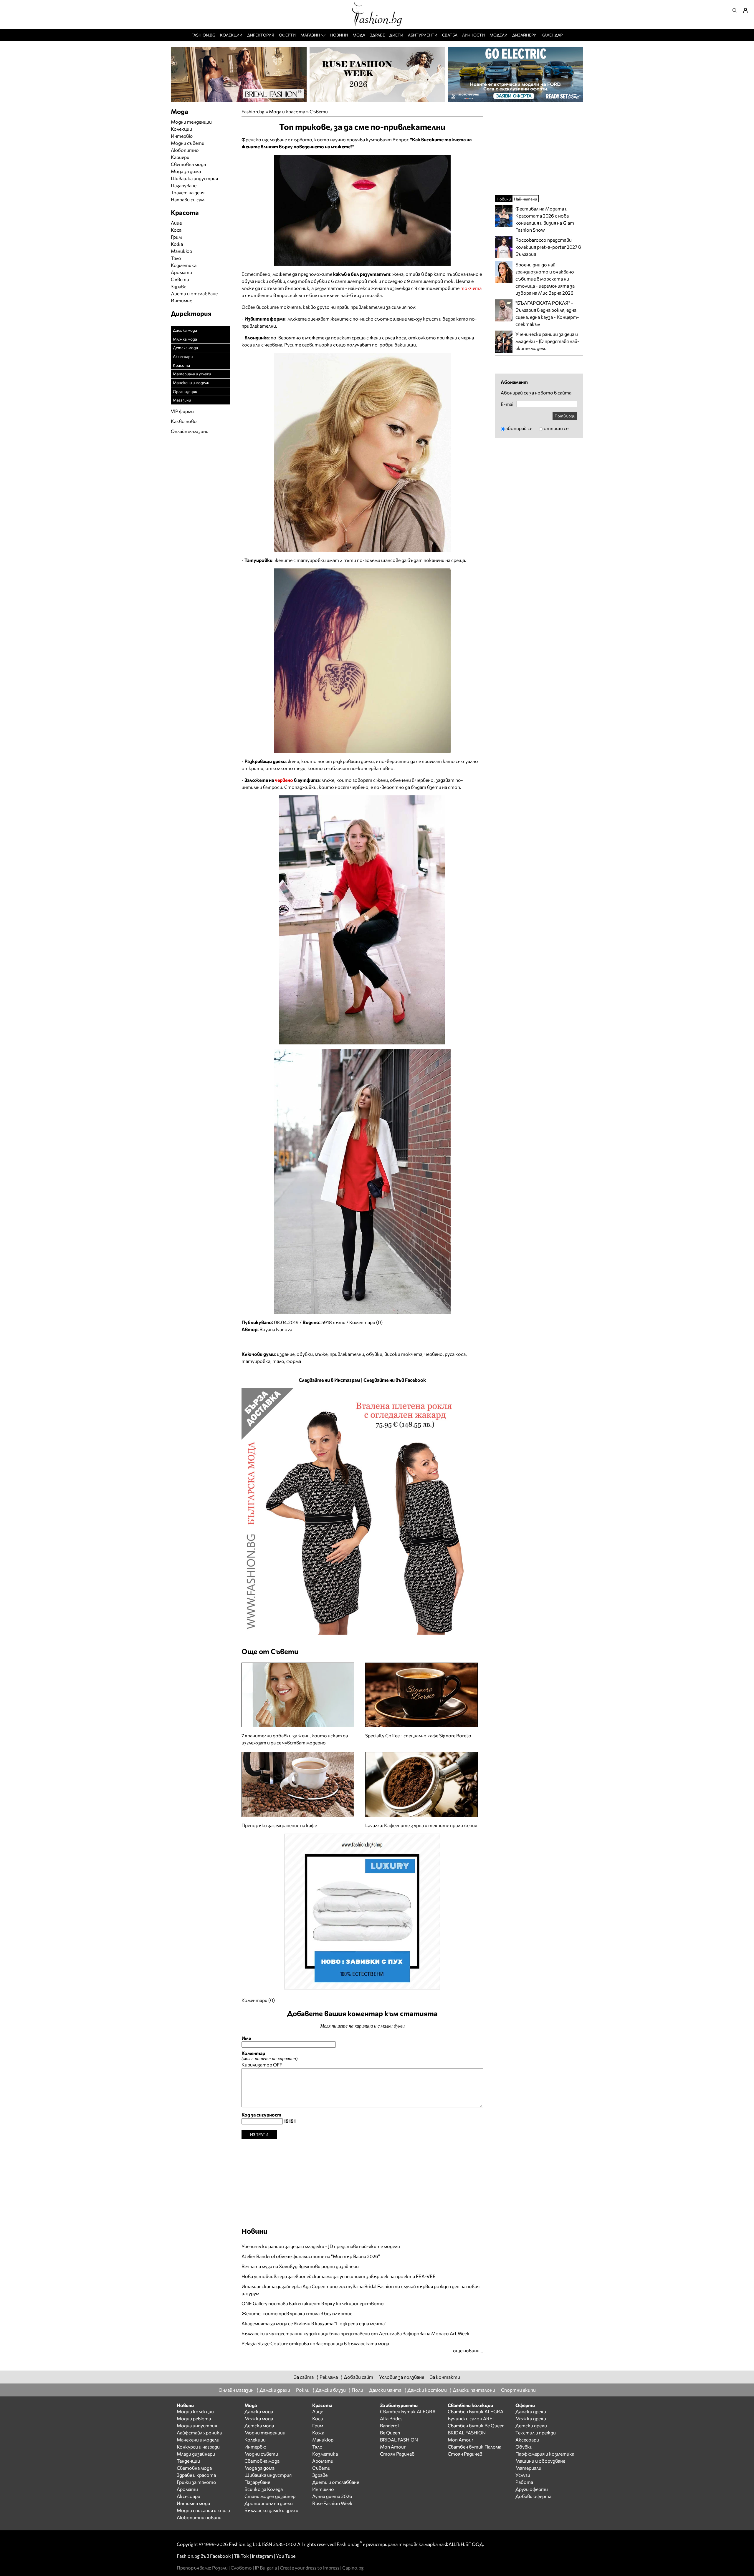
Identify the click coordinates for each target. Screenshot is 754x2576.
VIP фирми (182, 411)
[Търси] (736, 10)
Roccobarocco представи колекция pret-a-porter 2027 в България (548, 247)
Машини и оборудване (540, 2461)
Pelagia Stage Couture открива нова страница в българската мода (315, 2343)
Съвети (319, 111)
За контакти (445, 2377)
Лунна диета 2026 (332, 2496)
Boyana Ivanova (276, 1329)
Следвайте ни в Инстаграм (329, 1380)
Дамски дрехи (275, 2390)
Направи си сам (188, 199)
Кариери (180, 157)
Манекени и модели (191, 383)
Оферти (287, 35)
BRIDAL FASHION (399, 2440)
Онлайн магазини (190, 431)
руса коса (455, 1354)
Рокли (303, 2390)
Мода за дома (186, 171)
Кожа (177, 244)
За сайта (304, 2377)
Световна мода (188, 164)
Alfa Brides (391, 2418)
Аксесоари (183, 356)
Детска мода (185, 347)
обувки (305, 1354)
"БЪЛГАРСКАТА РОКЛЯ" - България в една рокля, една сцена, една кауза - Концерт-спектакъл (547, 313)
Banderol (389, 2425)
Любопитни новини (199, 2517)
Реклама (329, 2377)
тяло (278, 1361)
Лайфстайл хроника (199, 2432)
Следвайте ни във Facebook (395, 1380)
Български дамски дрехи (271, 2510)
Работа (524, 2482)
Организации (185, 391)
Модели (498, 35)
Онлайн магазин (236, 2390)
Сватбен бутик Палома (474, 2447)
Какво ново (184, 421)
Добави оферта (533, 2496)
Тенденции (188, 2461)
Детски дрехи (531, 2425)
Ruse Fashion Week (332, 2503)
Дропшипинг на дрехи (269, 2503)
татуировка (256, 1361)
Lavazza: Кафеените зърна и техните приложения (421, 1825)
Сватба (450, 35)
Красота (181, 365)
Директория (261, 35)
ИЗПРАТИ (259, 2134)
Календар (552, 35)
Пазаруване (184, 185)
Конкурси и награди (198, 2447)
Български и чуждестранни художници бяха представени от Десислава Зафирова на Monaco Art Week (355, 2333)
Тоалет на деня (188, 192)
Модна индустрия (197, 2425)
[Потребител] (748, 10)
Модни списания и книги (203, 2510)
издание (286, 1354)
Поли (357, 2390)
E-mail (508, 404)
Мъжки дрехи (531, 2418)
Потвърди (565, 416)
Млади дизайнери (196, 2454)
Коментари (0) (366, 1322)
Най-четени (525, 199)
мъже (321, 1354)
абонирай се (519, 428)
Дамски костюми (427, 2390)
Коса (176, 230)
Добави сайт (358, 2377)
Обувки (524, 2447)
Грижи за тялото (196, 2482)
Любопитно (185, 150)
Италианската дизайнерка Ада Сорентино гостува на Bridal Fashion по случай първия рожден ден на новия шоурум (361, 2290)
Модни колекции (195, 2411)
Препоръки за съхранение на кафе (279, 1825)
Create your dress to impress (310, 2568)
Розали (220, 2568)
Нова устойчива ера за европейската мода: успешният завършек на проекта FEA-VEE (339, 2276)
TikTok (241, 2556)
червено (284, 780)
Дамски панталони (474, 2390)
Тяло (176, 258)
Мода (359, 35)
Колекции (231, 35)
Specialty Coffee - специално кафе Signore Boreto (418, 1735)
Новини (339, 35)
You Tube (286, 2556)
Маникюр (181, 251)
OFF (278, 2065)
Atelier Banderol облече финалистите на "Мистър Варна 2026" (311, 2256)
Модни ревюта (194, 2418)
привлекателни (347, 1354)
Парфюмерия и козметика (545, 2454)
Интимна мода (193, 2503)
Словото (241, 2568)
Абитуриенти (423, 35)
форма (294, 1361)
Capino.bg (353, 2568)
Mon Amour (393, 2447)
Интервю (182, 136)
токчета (471, 288)
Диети (396, 35)
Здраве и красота (196, 2475)
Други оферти (532, 2489)
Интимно (182, 300)
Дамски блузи (331, 2390)
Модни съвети (188, 143)
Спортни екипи (518, 2390)
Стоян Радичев (397, 2454)
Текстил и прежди (536, 2432)
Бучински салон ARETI (472, 2418)
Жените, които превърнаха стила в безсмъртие (297, 2313)
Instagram (262, 2556)
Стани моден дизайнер (270, 2496)
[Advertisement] (362, 2180)
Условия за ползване (402, 2377)
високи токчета (403, 1354)
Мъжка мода (185, 339)
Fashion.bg (203, 35)
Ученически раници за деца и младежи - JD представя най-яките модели (321, 2246)
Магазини (182, 400)
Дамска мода (185, 330)
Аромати (181, 272)
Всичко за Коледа (264, 2489)
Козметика (184, 265)
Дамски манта (385, 2390)
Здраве (377, 35)
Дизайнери (524, 35)
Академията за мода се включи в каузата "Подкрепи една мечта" (314, 2323)
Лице (176, 223)
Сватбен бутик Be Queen (476, 2425)
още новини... (468, 2350)
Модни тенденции (191, 122)
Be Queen (390, 2432)
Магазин (310, 35)
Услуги (523, 2475)
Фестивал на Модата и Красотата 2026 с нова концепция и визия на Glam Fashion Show (545, 219)
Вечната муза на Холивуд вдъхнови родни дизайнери (300, 2266)
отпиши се (556, 428)
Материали (528, 2468)
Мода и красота (287, 111)
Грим (176, 237)
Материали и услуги (192, 374)
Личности (473, 35)
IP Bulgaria (266, 2568)
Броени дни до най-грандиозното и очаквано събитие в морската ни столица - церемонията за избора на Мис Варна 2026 (545, 279)
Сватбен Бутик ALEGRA (408, 2411)
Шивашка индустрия (194, 178)
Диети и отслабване (194, 293)
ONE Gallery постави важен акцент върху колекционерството (313, 2303)
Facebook (220, 2556)
